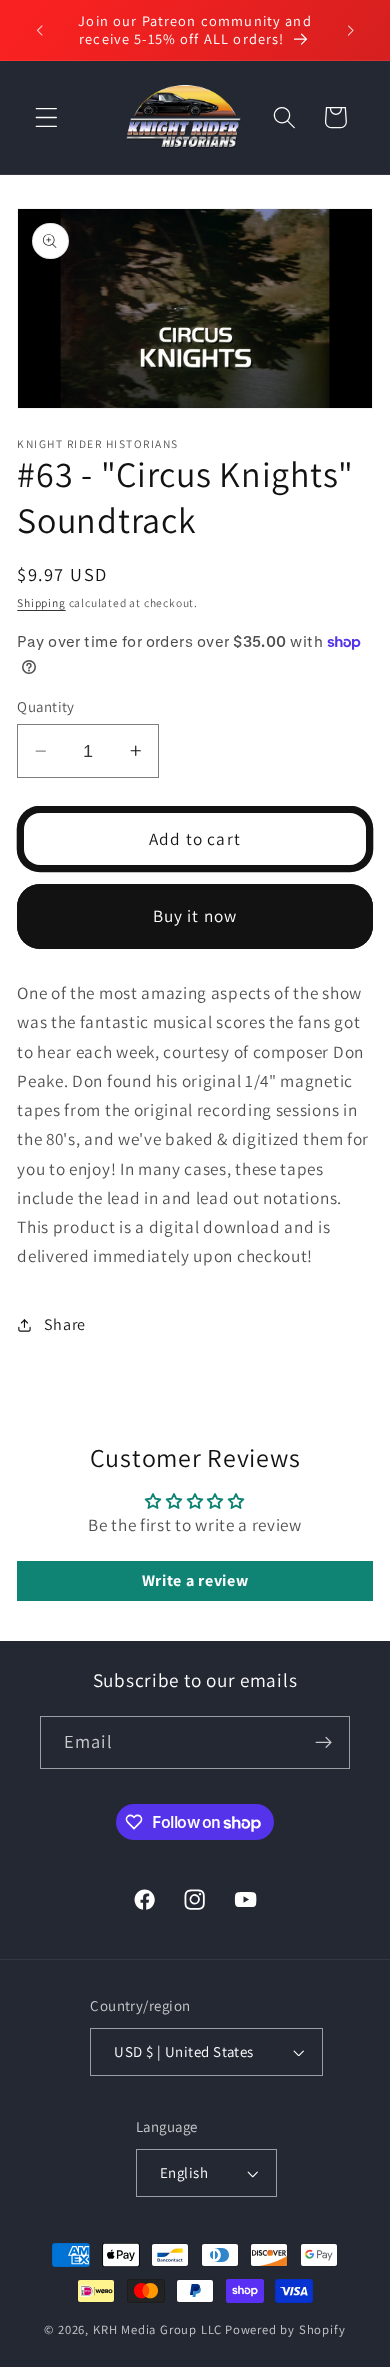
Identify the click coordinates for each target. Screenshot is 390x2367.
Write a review (195, 1580)
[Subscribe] (323, 1743)
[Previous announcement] (39, 30)
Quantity (46, 706)
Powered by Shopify (285, 2329)
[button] (46, 117)
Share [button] (65, 1324)
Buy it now (195, 915)
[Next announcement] (351, 30)
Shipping (41, 602)
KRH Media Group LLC (157, 2329)
